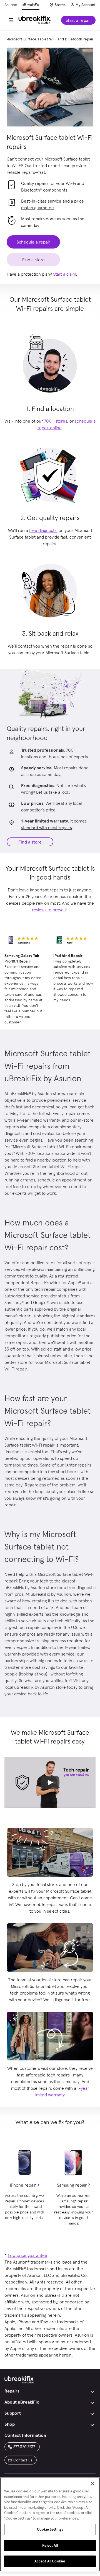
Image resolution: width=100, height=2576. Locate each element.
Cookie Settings (50, 2529)
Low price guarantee (27, 2255)
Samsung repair (72, 2185)
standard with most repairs (47, 827)
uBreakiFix (31, 5)
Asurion (11, 5)
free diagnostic (43, 530)
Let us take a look (53, 792)
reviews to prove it (49, 910)
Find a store (30, 842)
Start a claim (65, 274)
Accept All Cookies (50, 2561)
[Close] (92, 2484)
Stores (60, 5)
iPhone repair (23, 2185)
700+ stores (56, 421)
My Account (86, 5)
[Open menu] (11, 20)
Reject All (50, 2545)
